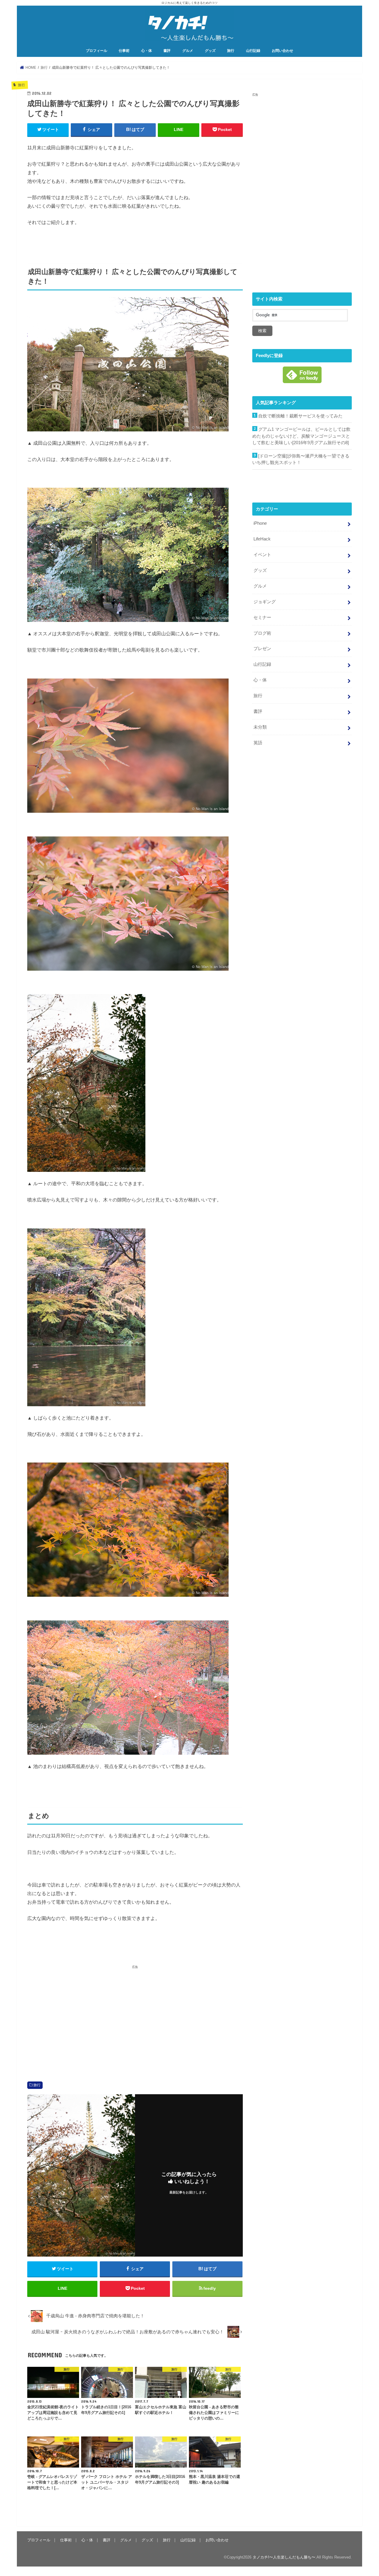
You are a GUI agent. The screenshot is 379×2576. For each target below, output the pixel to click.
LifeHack (262, 539)
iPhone (260, 523)
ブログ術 (262, 633)
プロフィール (97, 51)
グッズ (210, 51)
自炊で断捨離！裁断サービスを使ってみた (300, 416)
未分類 (260, 727)
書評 (167, 51)
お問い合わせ (282, 51)
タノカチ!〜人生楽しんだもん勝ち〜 (284, 2557)
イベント (262, 555)
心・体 (147, 51)
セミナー (262, 617)
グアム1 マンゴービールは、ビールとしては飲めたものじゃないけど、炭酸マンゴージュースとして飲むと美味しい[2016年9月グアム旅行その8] (301, 436)
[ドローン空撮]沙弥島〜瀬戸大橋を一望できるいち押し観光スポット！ (301, 459)
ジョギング (265, 602)
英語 (258, 743)
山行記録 (253, 51)
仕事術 (124, 51)
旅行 (231, 51)
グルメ (188, 51)
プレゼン (262, 649)
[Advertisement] (80, 2016)
